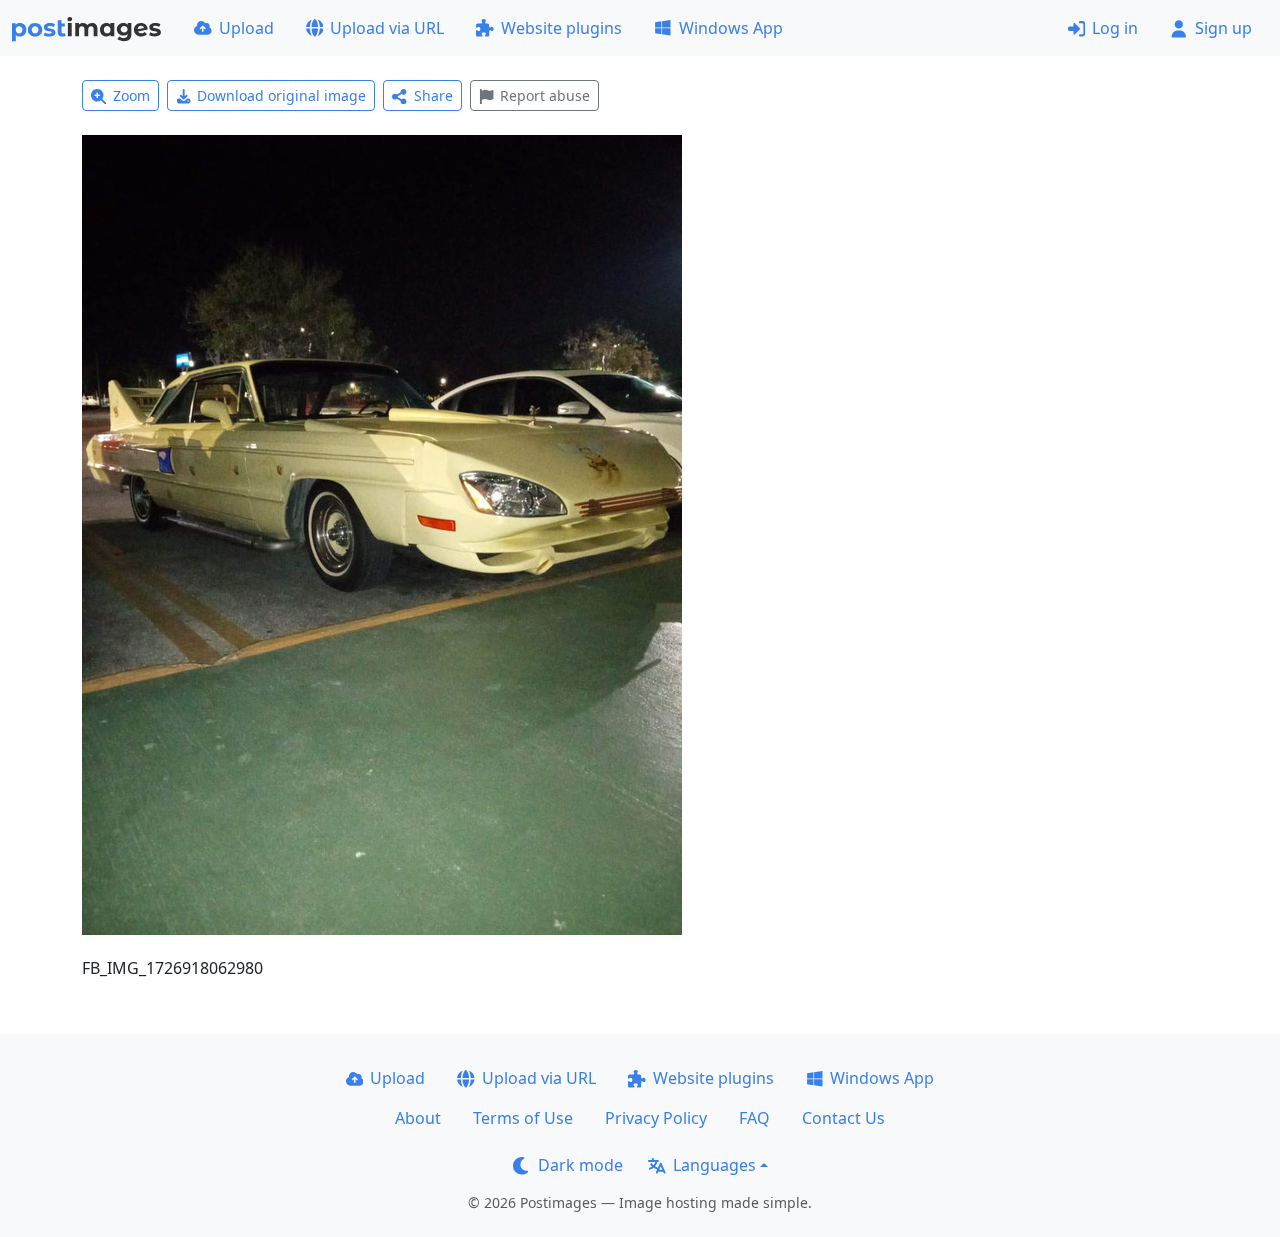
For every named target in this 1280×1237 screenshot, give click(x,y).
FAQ (754, 1118)
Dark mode (580, 1165)
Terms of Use (523, 1118)
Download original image (281, 95)
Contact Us (843, 1118)
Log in (1115, 28)
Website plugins (561, 28)
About (418, 1118)
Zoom (131, 95)
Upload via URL (387, 28)
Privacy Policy (656, 1118)
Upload (246, 28)
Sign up (1223, 28)
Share (433, 95)
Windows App (731, 28)
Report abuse (545, 95)
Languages (714, 1165)
